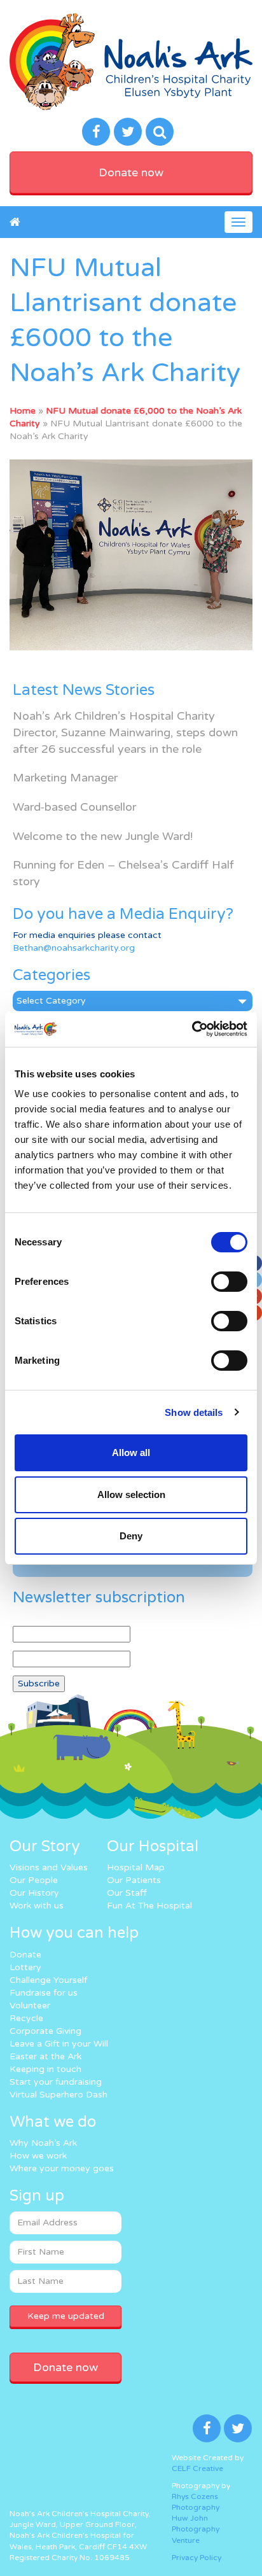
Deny (131, 1536)
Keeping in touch (45, 2069)
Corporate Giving (45, 2031)
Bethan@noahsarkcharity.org (74, 948)
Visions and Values (49, 1867)
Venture (186, 2540)
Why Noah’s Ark (43, 2143)
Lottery (25, 1967)
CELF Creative (197, 2468)
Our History (34, 1893)
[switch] (229, 1282)
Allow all (131, 1452)
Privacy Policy (197, 2558)
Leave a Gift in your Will (59, 2044)
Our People (34, 1880)
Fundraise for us (44, 1993)
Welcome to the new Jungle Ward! (103, 836)
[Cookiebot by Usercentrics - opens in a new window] (192, 1029)
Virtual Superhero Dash (59, 2095)
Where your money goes (62, 2168)
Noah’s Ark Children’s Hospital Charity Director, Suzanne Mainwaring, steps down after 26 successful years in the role (125, 732)
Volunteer (30, 2005)
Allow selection (131, 1494)
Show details (194, 1412)
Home (23, 411)
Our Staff (127, 1893)
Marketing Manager (65, 778)
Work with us (37, 1906)
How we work (38, 2156)
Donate (25, 1955)
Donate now (131, 172)
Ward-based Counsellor (74, 807)
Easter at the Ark (45, 2056)
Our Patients (134, 1880)
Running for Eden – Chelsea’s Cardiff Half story (123, 873)
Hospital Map (136, 1867)
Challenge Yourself (48, 1980)
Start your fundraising (56, 2082)
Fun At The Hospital (149, 1906)
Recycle (26, 2018)
